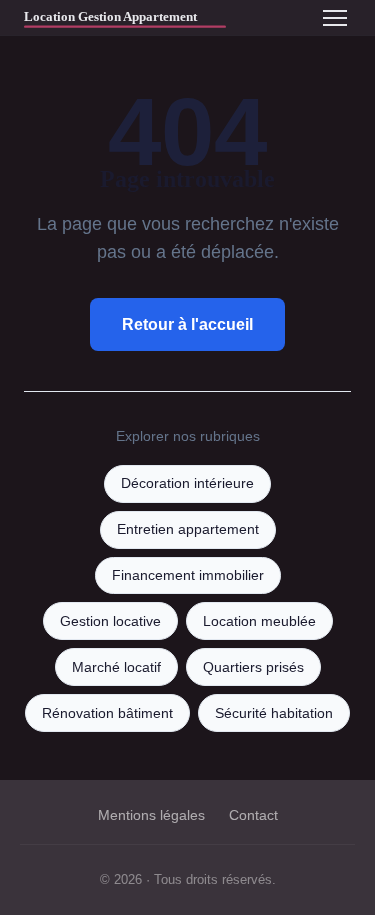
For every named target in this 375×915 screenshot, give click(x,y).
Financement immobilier (188, 575)
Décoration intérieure (187, 483)
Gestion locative (110, 621)
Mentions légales (151, 815)
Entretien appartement (188, 529)
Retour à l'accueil (187, 324)
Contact (253, 815)
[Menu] (335, 18)
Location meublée (259, 621)
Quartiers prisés (253, 667)
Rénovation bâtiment (107, 713)
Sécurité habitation (274, 713)
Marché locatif (116, 667)
